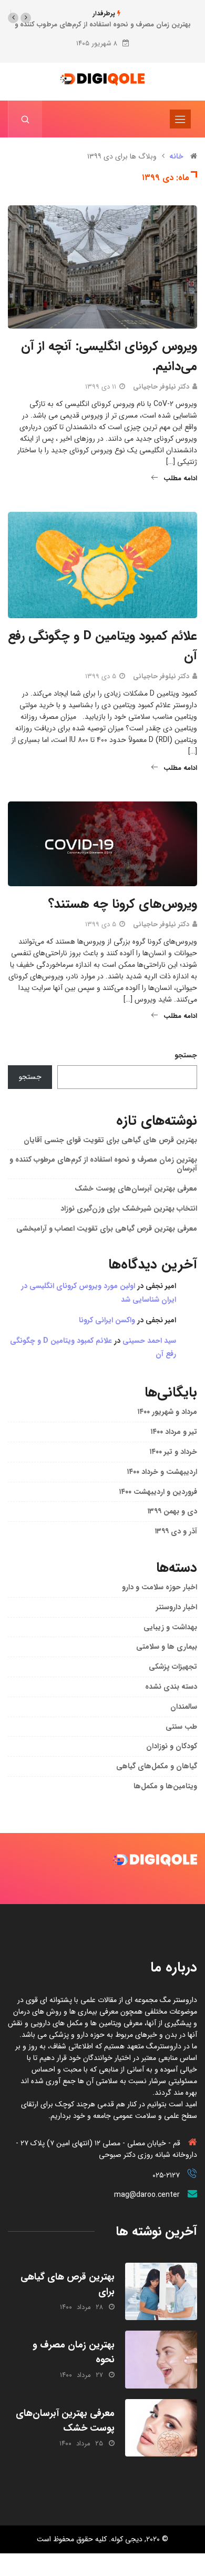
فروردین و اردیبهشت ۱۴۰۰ (158, 1492)
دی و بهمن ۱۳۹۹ (172, 1511)
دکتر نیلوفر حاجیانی (161, 387)
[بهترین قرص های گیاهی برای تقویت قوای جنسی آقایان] (161, 2291)
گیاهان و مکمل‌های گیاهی (157, 1766)
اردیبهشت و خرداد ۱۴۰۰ (162, 1472)
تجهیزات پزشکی (173, 1667)
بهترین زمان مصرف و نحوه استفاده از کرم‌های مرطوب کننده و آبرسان (103, 1164)
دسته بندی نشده (171, 1687)
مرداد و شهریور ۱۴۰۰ (167, 1412)
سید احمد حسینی (149, 1341)
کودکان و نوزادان (172, 1746)
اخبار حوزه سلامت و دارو (160, 1587)
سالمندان (184, 1707)
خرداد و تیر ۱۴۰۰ (173, 1452)
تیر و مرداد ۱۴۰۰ (174, 1432)
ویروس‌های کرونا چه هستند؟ (123, 904)
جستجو (186, 1055)
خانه (176, 156)
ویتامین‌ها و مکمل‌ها (165, 1786)
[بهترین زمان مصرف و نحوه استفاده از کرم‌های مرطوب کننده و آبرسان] (161, 2359)
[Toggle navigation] (180, 119)
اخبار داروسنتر (177, 1607)
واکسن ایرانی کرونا (107, 1320)
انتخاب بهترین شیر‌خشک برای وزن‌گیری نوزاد (129, 1208)
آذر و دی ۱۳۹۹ (176, 1531)
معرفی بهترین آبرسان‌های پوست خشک (136, 1188)
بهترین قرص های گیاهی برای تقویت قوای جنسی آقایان (110, 1140)
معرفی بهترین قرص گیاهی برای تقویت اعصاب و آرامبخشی (107, 1228)
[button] (26, 18)
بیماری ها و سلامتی (167, 1647)
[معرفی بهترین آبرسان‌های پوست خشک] (161, 2428)
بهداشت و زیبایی (170, 1627)
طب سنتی (181, 1727)
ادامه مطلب (180, 478)
